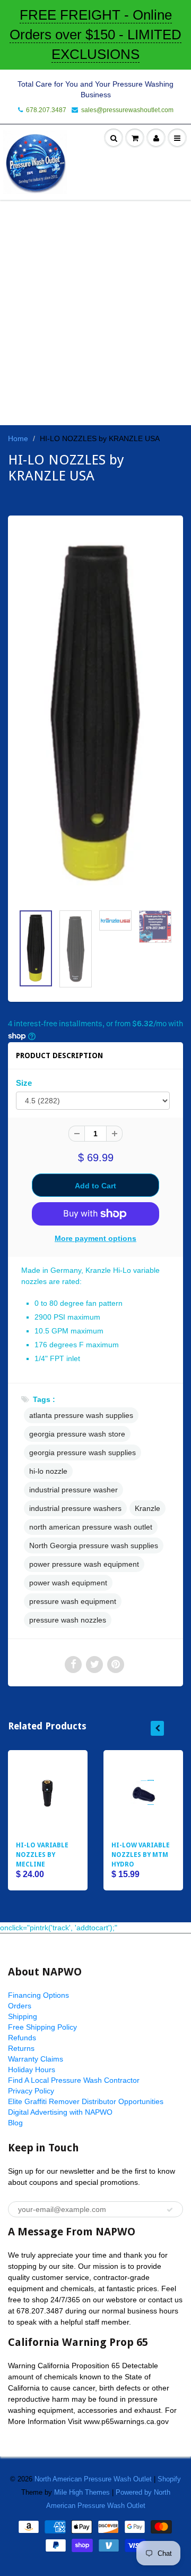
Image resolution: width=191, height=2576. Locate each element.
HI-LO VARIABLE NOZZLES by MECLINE (42, 1855)
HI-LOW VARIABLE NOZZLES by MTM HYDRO (141, 1855)
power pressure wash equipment (84, 1564)
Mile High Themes (82, 2492)
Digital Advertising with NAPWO (60, 2112)
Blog (15, 2123)
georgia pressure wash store (77, 1434)
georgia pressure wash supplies (83, 1452)
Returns (21, 2048)
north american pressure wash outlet (91, 1527)
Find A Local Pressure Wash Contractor (74, 2080)
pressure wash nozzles (68, 1620)
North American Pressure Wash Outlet (93, 2479)
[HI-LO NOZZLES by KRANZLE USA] (95, 715)
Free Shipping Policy (42, 2027)
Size (24, 1083)
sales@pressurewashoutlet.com (127, 110)
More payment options (95, 1238)
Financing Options (38, 1995)
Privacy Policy (31, 2091)
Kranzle (147, 1508)
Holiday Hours (32, 2070)
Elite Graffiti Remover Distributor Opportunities (86, 2101)
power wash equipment (68, 1583)
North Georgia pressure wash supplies (94, 1545)
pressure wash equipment (73, 1601)
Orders (20, 2006)
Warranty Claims (36, 2059)
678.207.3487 (46, 110)
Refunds (22, 2038)
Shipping (23, 2016)
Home (18, 438)
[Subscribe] (170, 2210)
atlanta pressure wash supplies (81, 1415)
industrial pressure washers (75, 1508)
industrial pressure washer (73, 1490)
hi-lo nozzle (48, 1471)
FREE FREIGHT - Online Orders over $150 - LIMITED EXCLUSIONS (95, 35)
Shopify (169, 2479)
